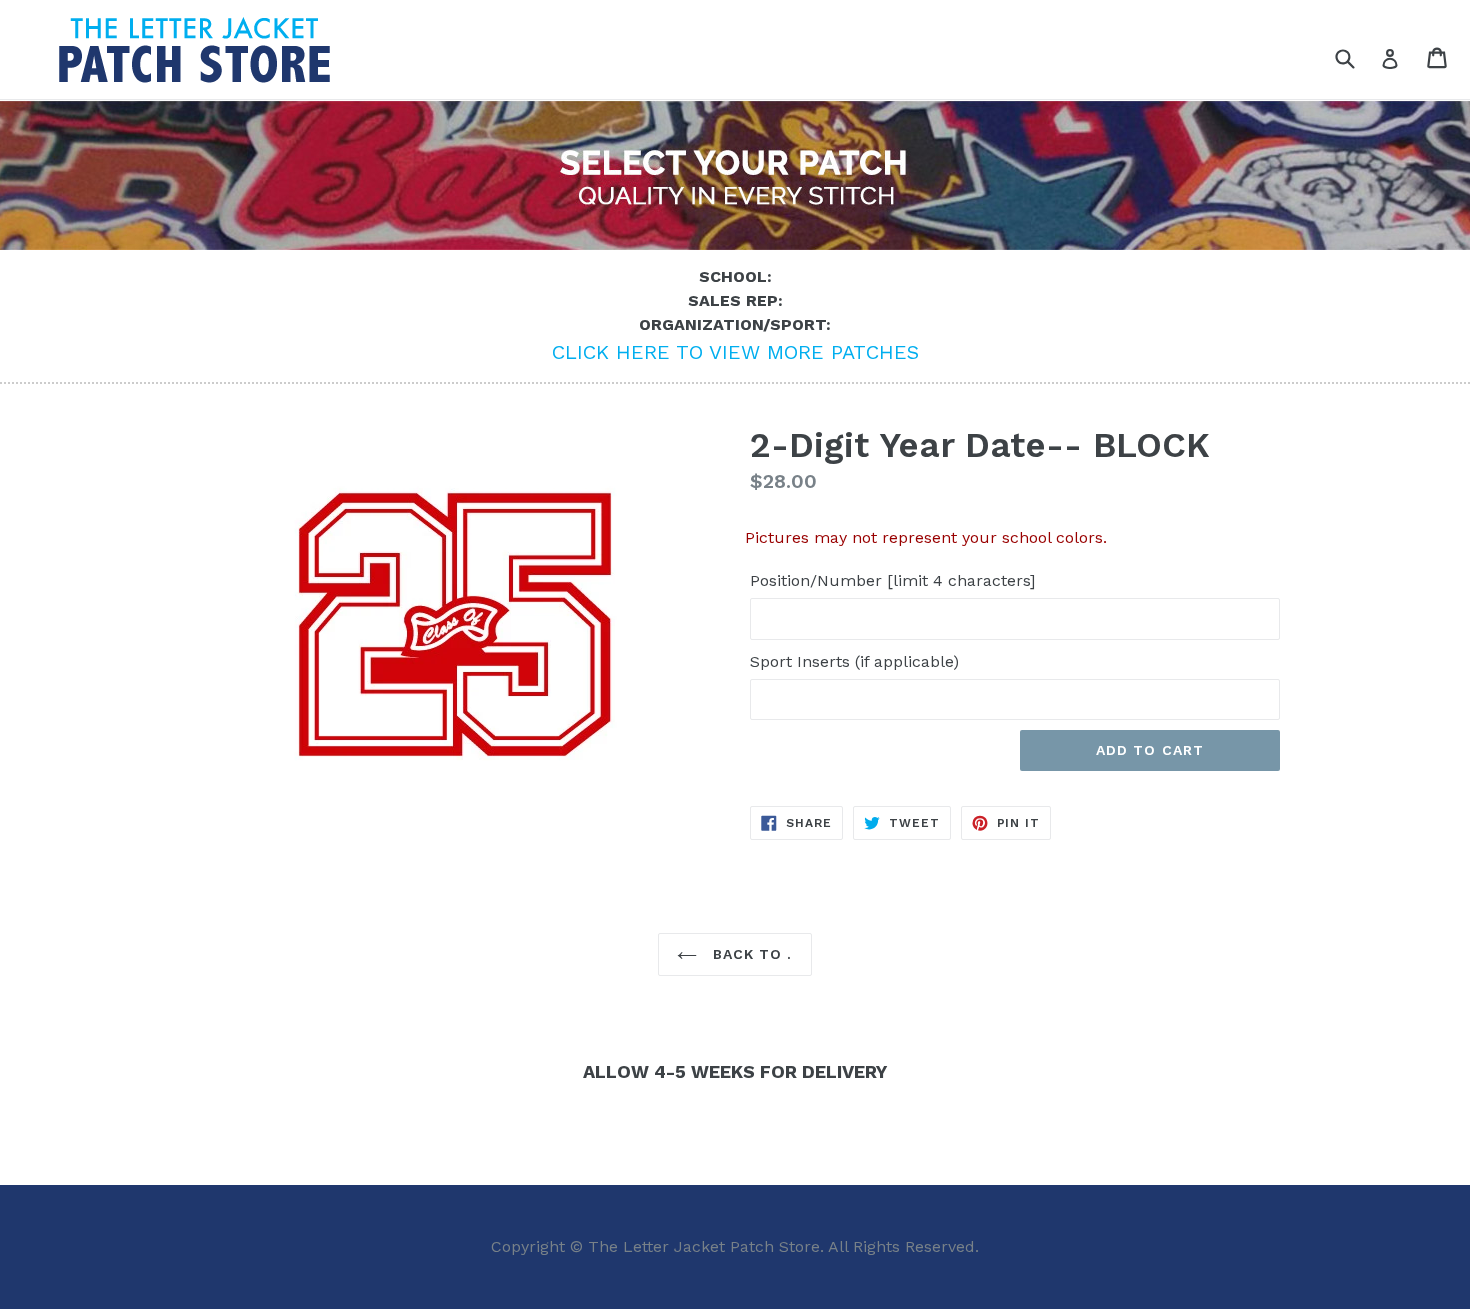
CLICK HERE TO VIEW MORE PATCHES (735, 352)
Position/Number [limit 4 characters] (892, 580)
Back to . (749, 954)
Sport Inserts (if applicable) (854, 661)
